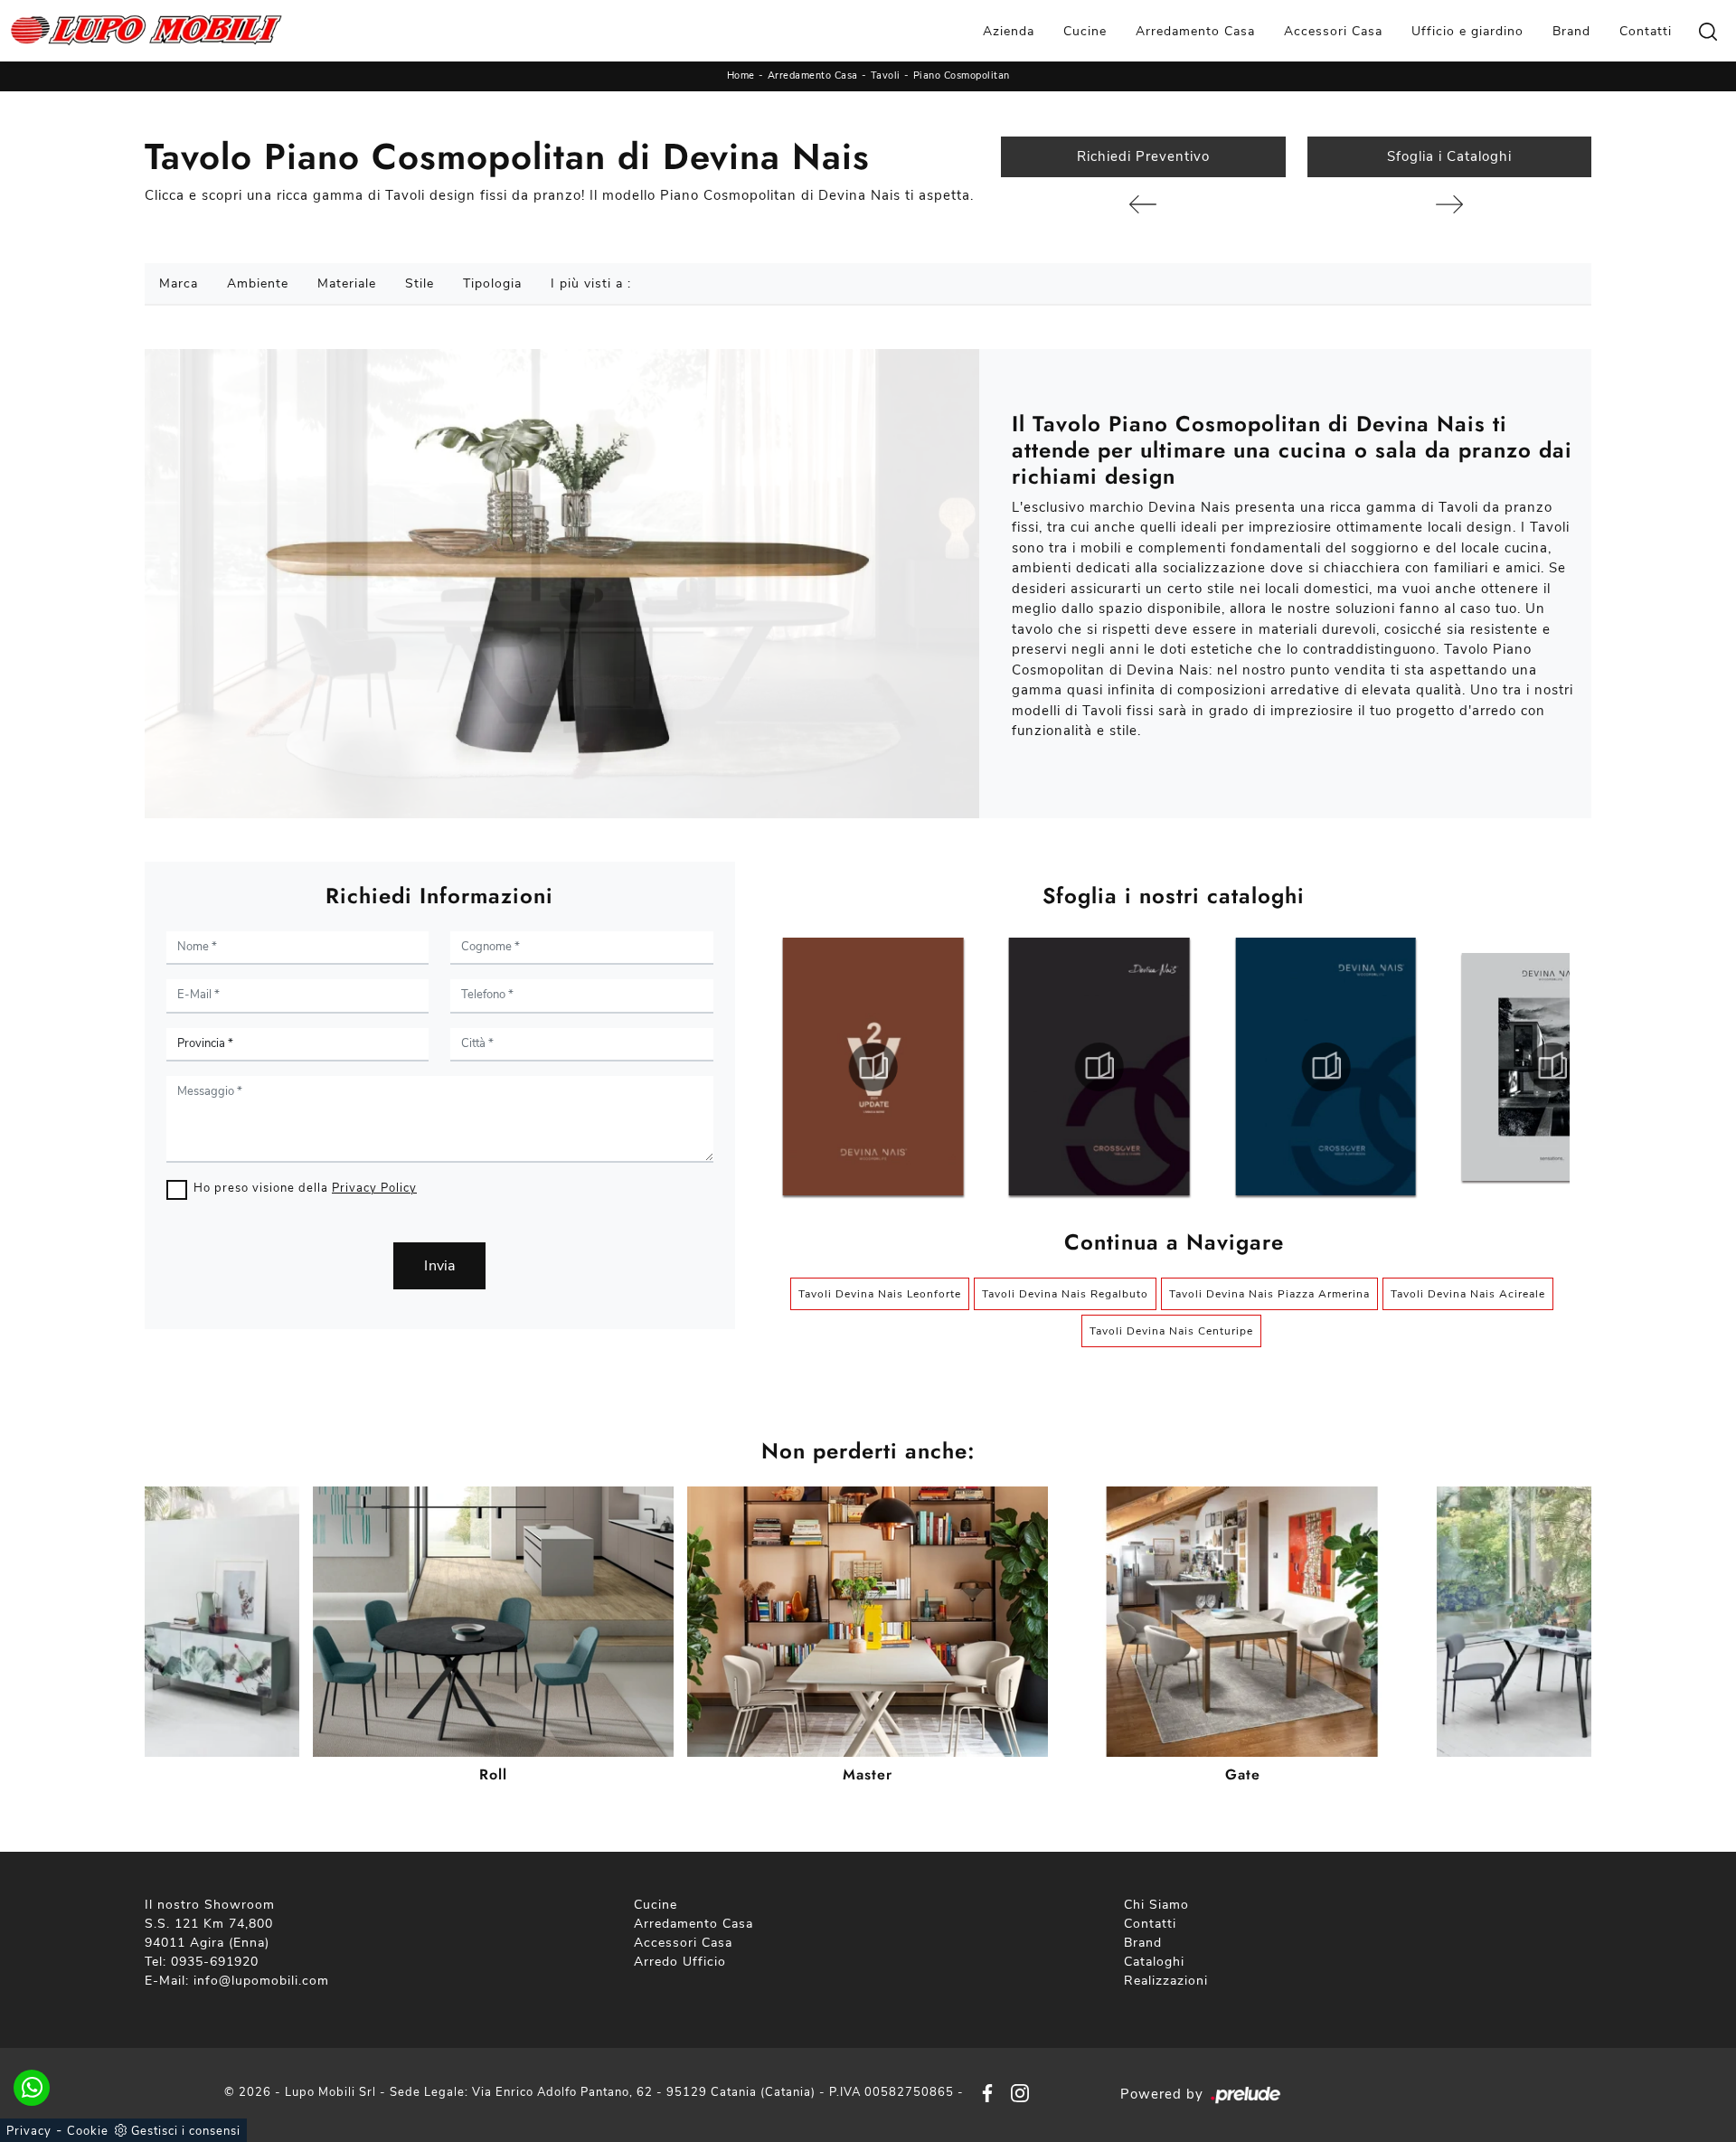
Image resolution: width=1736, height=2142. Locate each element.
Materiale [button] (347, 283)
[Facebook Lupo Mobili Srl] (984, 2093)
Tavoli (886, 75)
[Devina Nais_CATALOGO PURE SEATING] (1552, 1067)
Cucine (1085, 31)
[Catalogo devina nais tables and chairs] (873, 1067)
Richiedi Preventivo (1143, 156)
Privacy (29, 2131)
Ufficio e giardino (1467, 31)
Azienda (1009, 31)
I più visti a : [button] (591, 283)
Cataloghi (1154, 1962)
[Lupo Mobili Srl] (146, 31)
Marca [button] (179, 283)
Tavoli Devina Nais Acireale (1468, 1294)
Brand (1571, 31)
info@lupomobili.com (261, 1981)
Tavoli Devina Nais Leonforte (880, 1294)
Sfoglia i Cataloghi (1449, 156)
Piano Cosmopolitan (962, 75)
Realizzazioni (1166, 1981)
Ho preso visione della (305, 1188)
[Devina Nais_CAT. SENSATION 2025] (1326, 1067)
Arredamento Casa (1195, 31)
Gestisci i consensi (186, 2131)
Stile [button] (420, 283)
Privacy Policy (374, 1188)
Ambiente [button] (258, 283)
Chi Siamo (1156, 1905)
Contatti (1646, 31)
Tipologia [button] (492, 283)
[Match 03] (1143, 204)
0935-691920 (215, 1962)
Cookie (88, 2131)
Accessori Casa (1333, 31)
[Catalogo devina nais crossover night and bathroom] (1099, 1067)
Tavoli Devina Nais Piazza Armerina (1269, 1294)
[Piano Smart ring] (1449, 204)
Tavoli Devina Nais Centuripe (1171, 1331)
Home (741, 75)
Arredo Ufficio (680, 1962)
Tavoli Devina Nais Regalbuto (1065, 1294)
